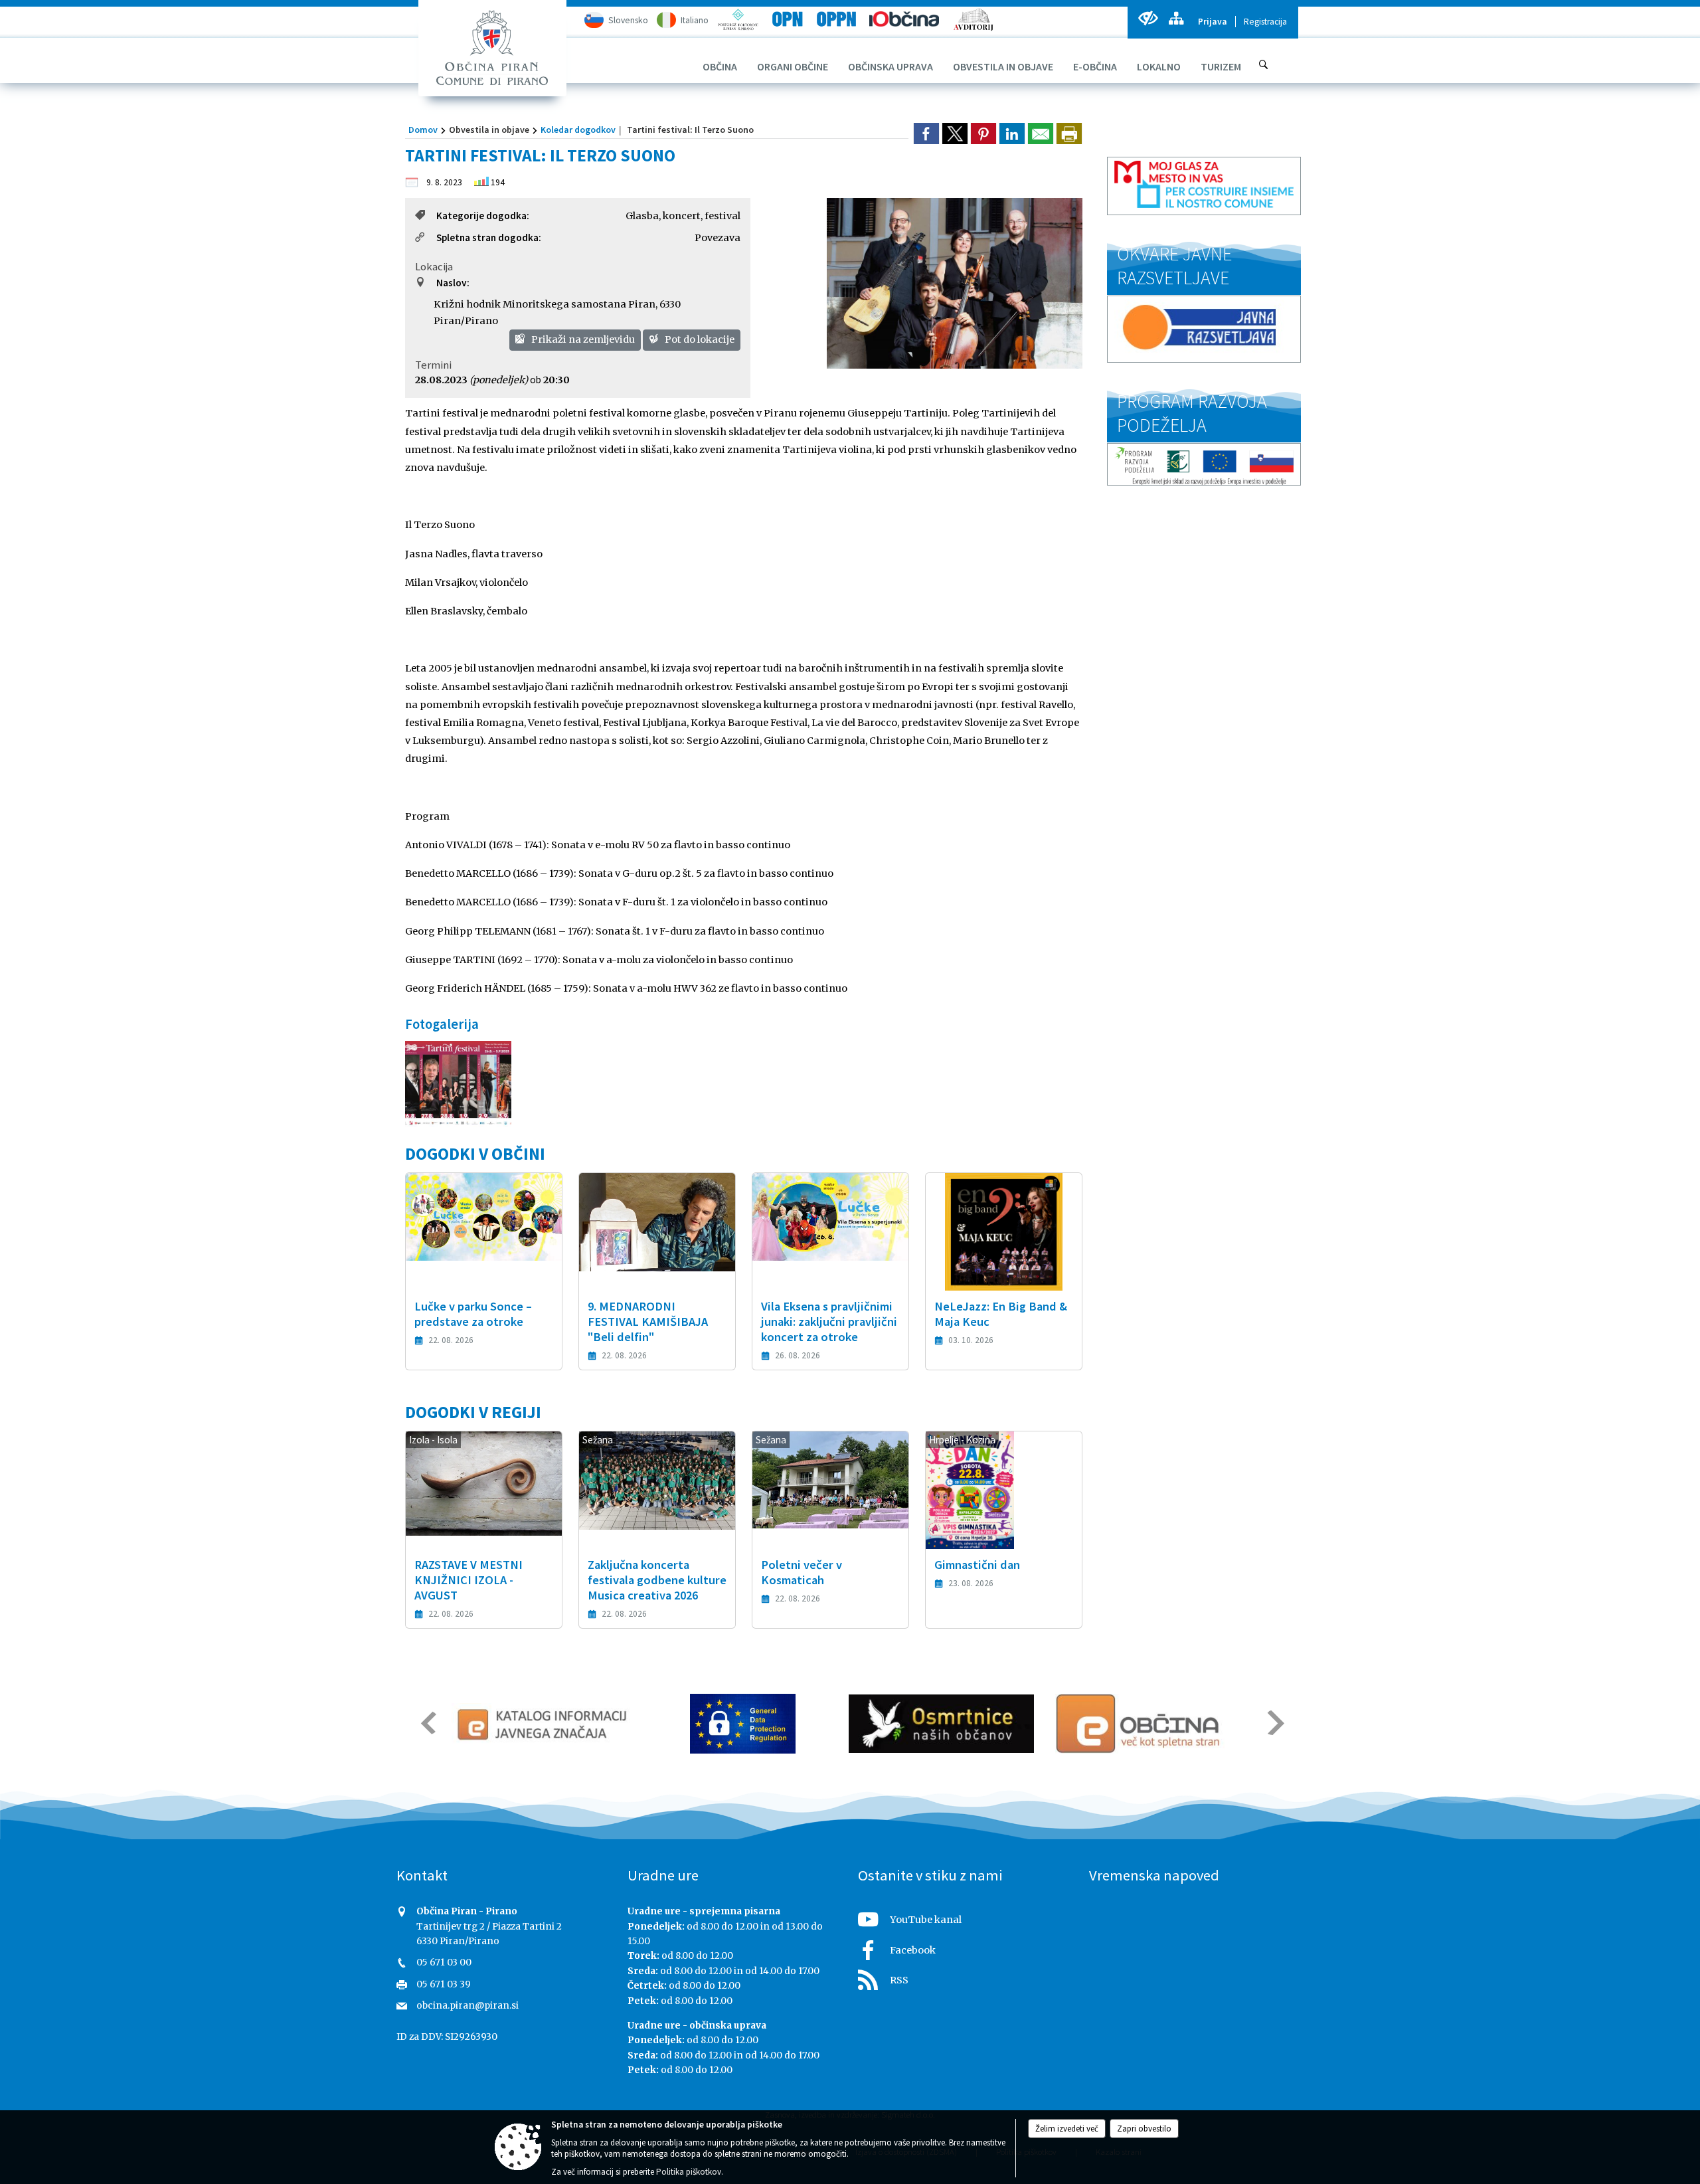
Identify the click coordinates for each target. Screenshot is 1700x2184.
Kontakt (422, 1875)
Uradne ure (663, 1875)
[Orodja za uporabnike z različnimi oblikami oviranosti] (1148, 18)
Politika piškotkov (689, 2172)
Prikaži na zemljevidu (582, 339)
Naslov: (453, 283)
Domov (423, 130)
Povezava (718, 238)
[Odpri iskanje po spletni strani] (1264, 64)
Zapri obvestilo (1144, 2129)
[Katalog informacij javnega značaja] (544, 1724)
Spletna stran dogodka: (489, 237)
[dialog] (1069, 134)
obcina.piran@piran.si (467, 2006)
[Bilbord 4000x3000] (458, 1084)
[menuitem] (720, 66)
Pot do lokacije (699, 339)
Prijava (1213, 22)
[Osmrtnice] (941, 1724)
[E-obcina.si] (1140, 1724)
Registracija (1265, 22)
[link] (926, 134)
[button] (427, 1723)
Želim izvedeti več (1067, 2129)
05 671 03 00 (444, 1962)
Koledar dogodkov (578, 130)
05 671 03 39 (444, 1984)
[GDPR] (743, 1724)
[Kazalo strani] (1176, 18)
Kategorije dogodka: (483, 216)
